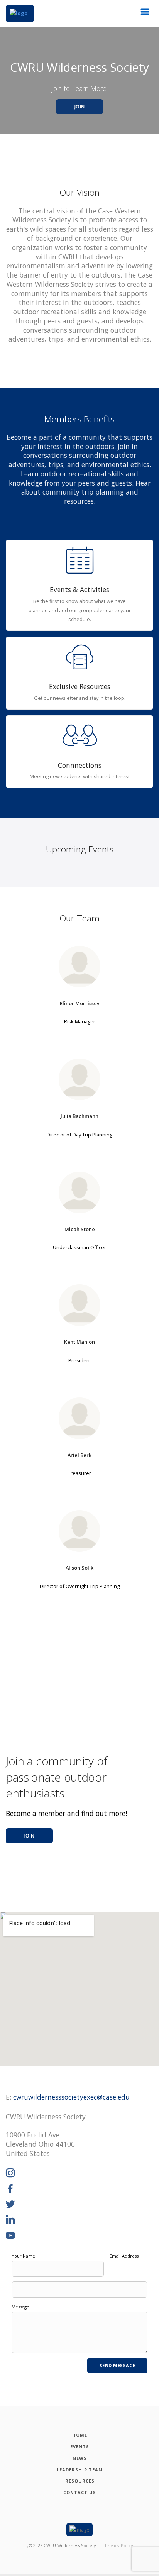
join (30, 1836)
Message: (21, 2307)
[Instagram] (10, 2173)
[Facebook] (10, 2189)
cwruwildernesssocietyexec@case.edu (71, 2097)
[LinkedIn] (10, 2220)
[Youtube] (10, 2236)
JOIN (80, 107)
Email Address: (125, 2256)
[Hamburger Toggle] (145, 14)
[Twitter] (10, 2205)
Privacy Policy (119, 2545)
